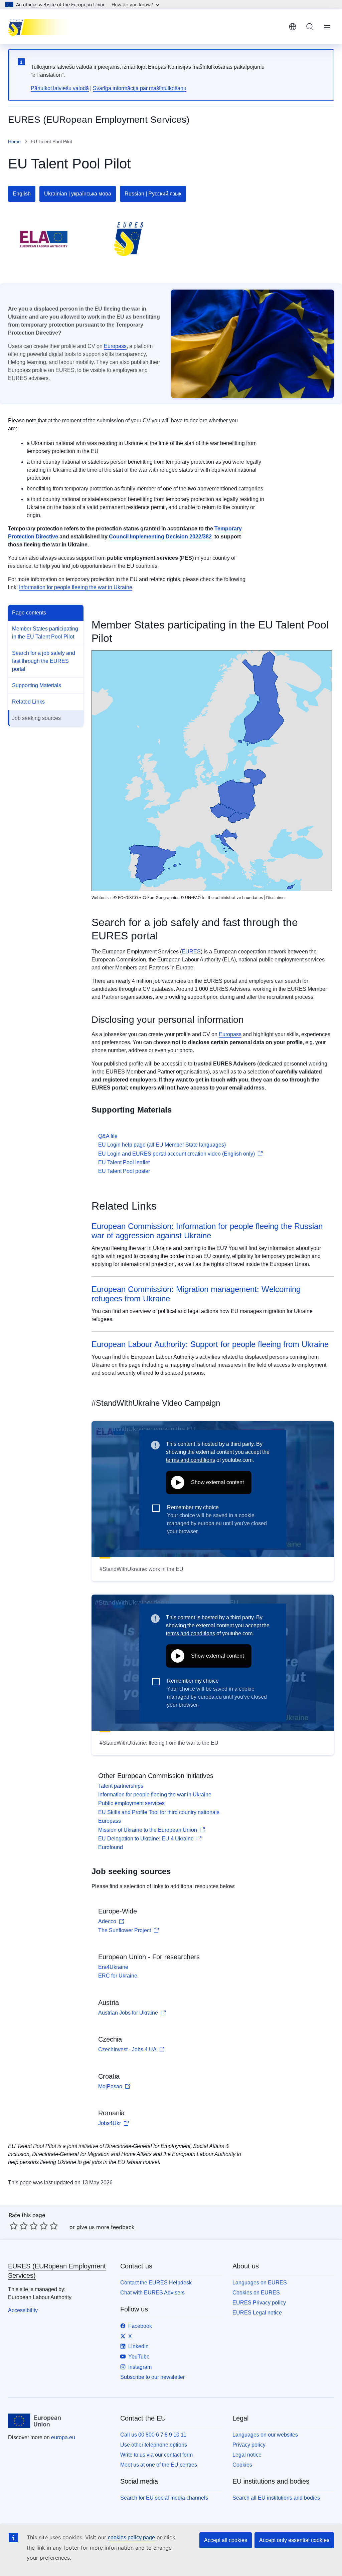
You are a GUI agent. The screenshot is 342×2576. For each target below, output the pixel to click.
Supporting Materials (37, 685)
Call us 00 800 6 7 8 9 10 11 (153, 2435)
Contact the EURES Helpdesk (156, 2283)
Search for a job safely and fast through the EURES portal (44, 661)
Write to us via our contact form (156, 2455)
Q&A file (108, 1136)
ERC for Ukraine (118, 1976)
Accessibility (23, 2310)
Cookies (242, 2465)
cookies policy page (131, 2537)
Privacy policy (249, 2445)
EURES (191, 952)
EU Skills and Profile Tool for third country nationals (159, 1812)
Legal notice (247, 2455)
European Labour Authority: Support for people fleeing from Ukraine (210, 1344)
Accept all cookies (226, 2540)
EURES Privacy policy (259, 2303)
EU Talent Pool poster (124, 1171)
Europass (115, 346)
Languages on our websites (265, 2435)
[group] (212, 771)
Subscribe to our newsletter (152, 2377)
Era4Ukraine (113, 1967)
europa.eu (63, 2437)
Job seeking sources (36, 718)
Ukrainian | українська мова (78, 194)
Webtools (100, 898)
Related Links (28, 702)
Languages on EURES (260, 2283)
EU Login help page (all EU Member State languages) (162, 1145)
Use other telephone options (154, 2445)
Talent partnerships (121, 1786)
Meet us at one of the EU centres (159, 2465)
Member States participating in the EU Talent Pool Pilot (45, 633)
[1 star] (14, 2226)
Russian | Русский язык (153, 194)
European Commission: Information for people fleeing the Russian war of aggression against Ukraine (207, 1231)
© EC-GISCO (126, 898)
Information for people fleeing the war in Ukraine (76, 587)
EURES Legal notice (257, 2313)
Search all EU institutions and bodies (276, 2498)
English (22, 194)
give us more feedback (106, 2227)
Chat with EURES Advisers (152, 2293)
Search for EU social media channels (164, 2498)
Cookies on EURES (256, 2293)
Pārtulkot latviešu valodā (60, 88)
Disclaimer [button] (276, 898)
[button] (291, 887)
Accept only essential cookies (294, 2540)
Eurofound (111, 1847)
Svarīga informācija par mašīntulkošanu (140, 88)
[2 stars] (19, 2226)
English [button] (293, 27)
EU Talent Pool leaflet (124, 1162)
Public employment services (131, 1803)
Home (14, 141)
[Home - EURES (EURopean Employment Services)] (42, 27)
